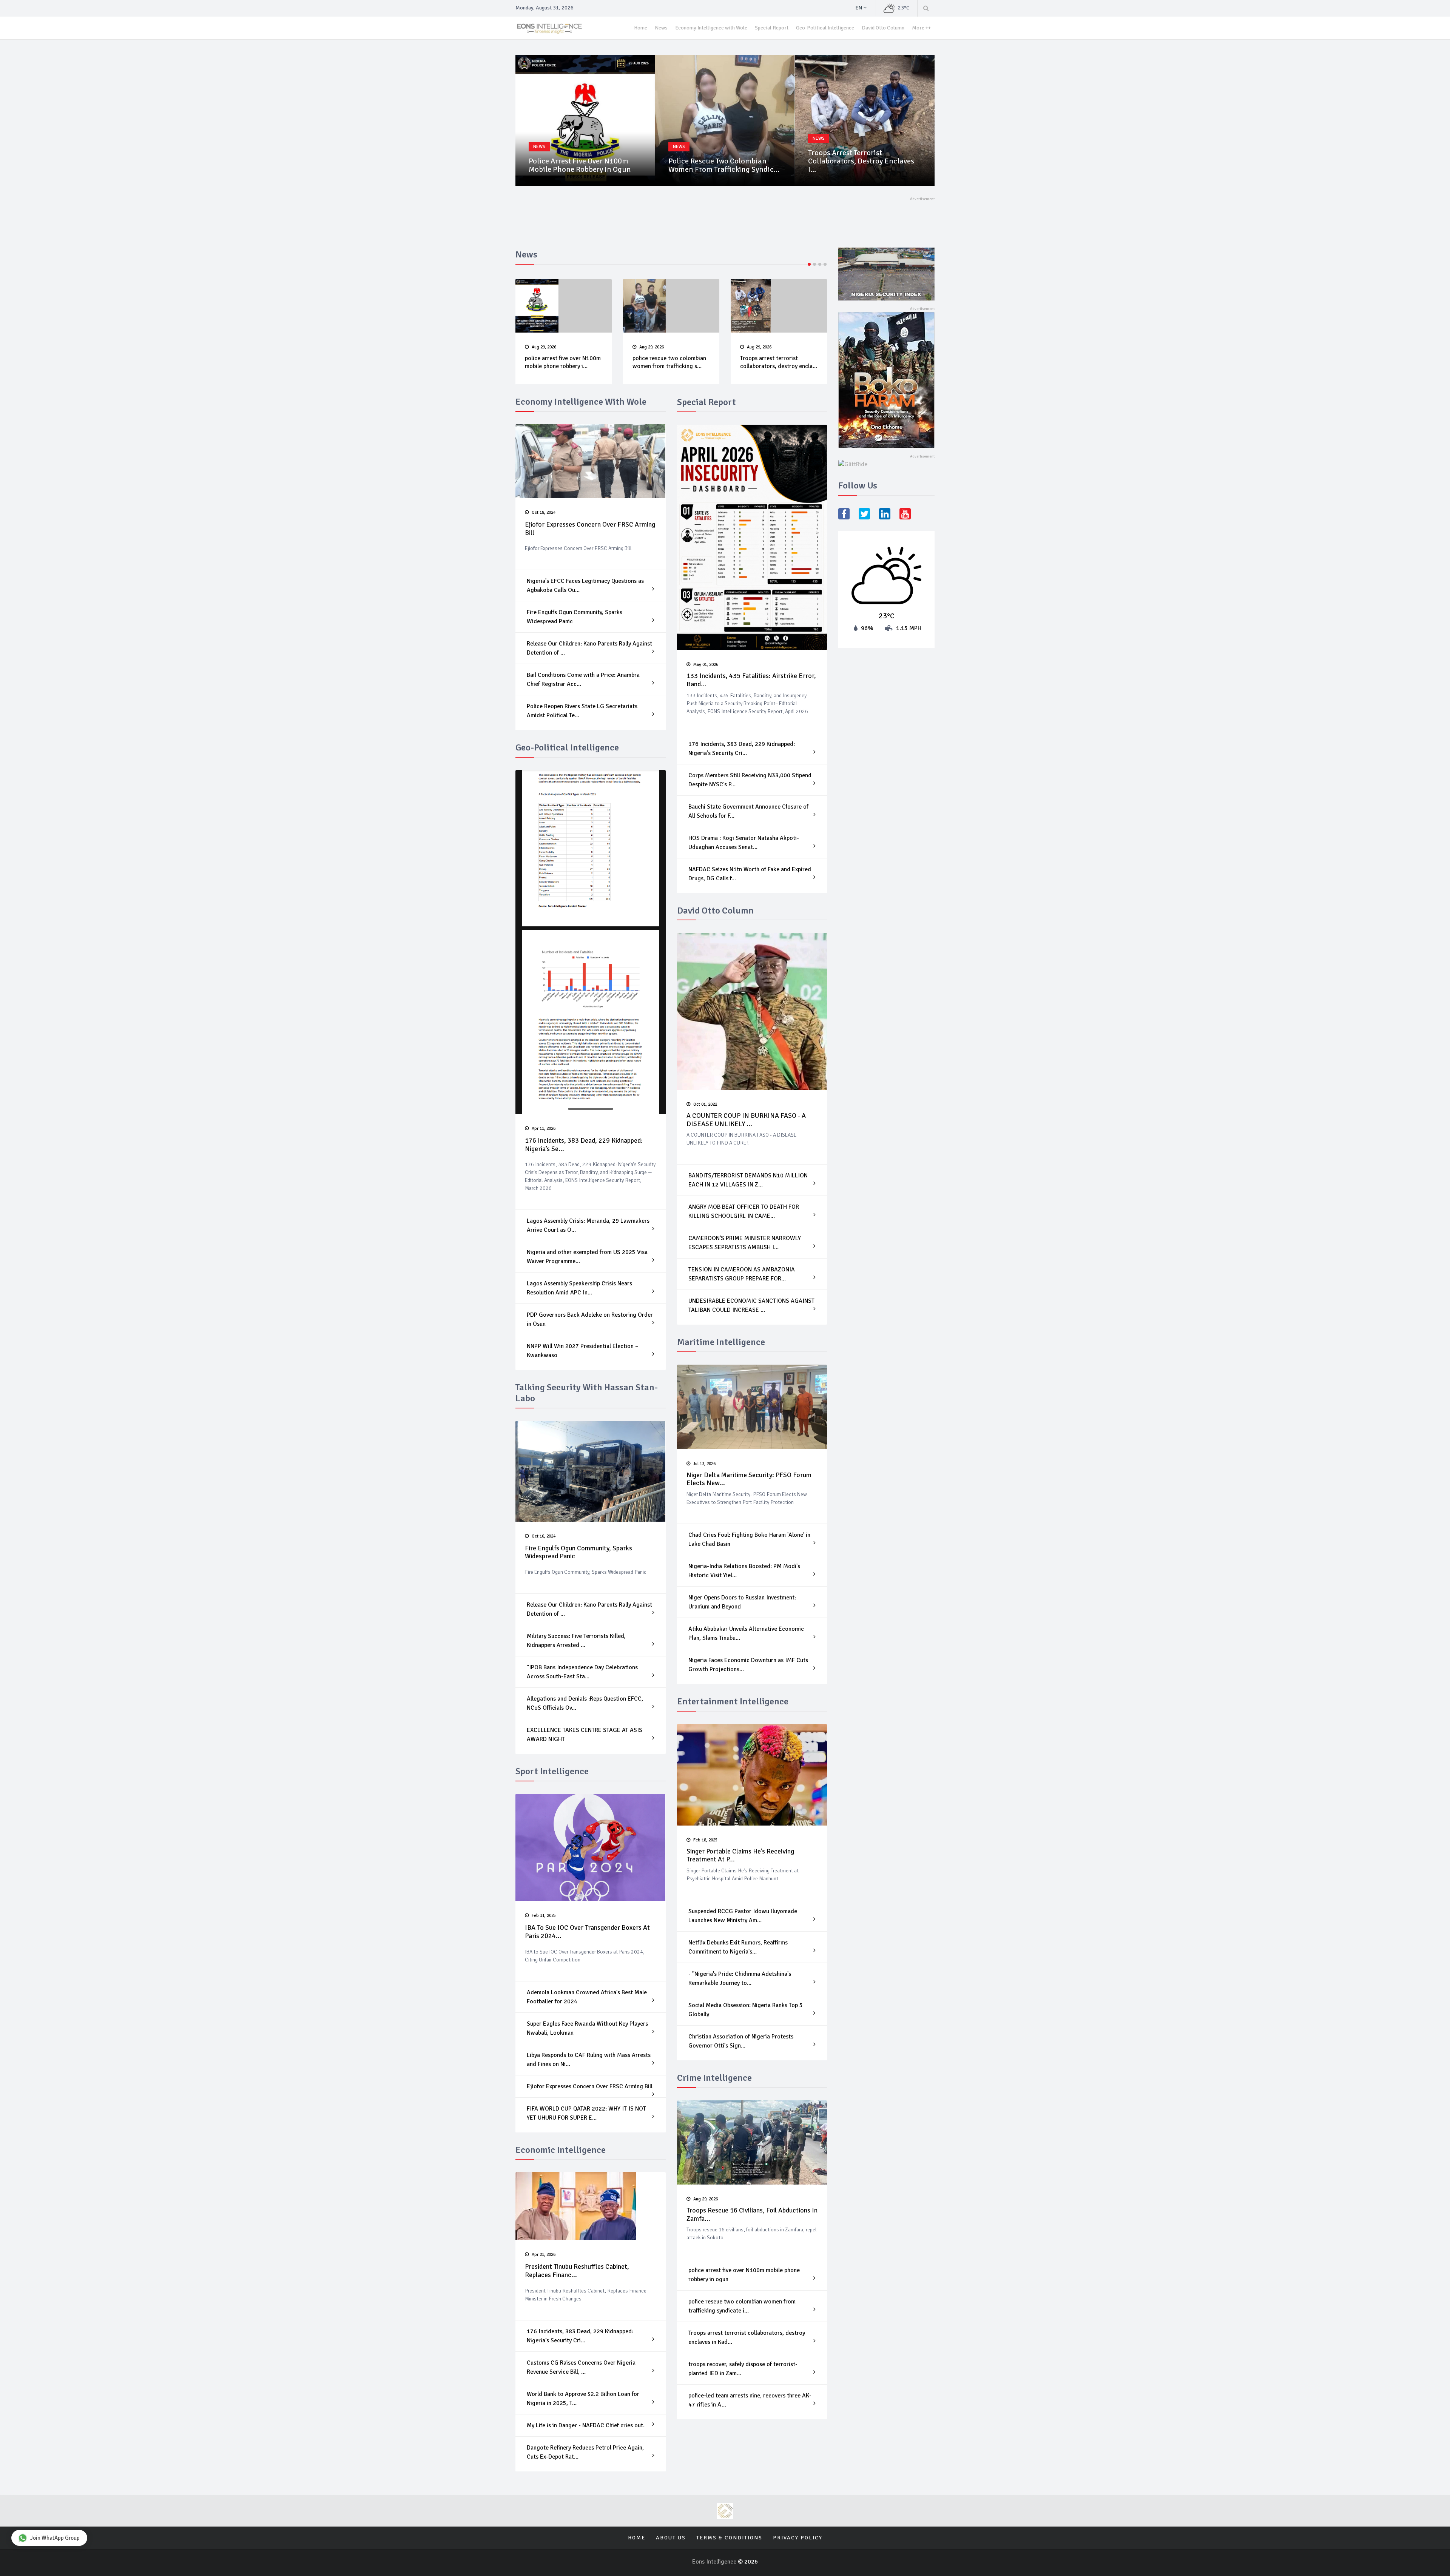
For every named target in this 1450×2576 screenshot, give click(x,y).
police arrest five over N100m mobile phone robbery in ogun (744, 2275)
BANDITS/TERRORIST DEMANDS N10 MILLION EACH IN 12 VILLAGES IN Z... (748, 1180)
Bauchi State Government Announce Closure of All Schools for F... (748, 811)
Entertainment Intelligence (733, 1701)
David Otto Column (883, 28)
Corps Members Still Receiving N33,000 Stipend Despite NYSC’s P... (750, 780)
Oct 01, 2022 (705, 1104)
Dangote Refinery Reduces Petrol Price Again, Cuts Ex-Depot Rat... (585, 2452)
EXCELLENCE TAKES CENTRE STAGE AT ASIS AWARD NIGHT (585, 1735)
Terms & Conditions (729, 2538)
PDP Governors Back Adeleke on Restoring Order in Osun (590, 1319)
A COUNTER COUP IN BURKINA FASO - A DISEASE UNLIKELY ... (746, 1120)
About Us (671, 2538)
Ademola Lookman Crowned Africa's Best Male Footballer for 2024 (587, 1997)
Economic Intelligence (561, 2150)
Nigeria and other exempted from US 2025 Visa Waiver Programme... (587, 1257)
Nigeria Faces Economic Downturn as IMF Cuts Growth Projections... (748, 1665)
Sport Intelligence (552, 1771)
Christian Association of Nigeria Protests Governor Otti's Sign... (741, 2041)
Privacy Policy (798, 2538)
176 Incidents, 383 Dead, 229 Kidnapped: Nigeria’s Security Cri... (580, 2336)
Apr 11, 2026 (543, 1129)
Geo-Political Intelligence (825, 28)
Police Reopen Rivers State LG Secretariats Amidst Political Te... (582, 711)
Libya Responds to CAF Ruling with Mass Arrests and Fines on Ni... (589, 2060)
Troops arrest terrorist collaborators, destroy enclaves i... (721, 161)
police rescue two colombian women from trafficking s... (562, 362)
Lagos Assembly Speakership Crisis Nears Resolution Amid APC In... (579, 1288)
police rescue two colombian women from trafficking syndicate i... (742, 2306)
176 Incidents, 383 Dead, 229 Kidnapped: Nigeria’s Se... (584, 1145)
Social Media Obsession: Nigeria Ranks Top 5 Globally (746, 2010)
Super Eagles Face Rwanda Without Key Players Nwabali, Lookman (587, 2028)
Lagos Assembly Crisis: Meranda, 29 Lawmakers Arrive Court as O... (588, 1225)
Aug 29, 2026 (544, 347)
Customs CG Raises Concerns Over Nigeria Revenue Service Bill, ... (581, 2367)
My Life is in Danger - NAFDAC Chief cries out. (586, 2425)
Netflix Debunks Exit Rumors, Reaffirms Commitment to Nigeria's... (738, 1947)
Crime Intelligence (714, 2078)
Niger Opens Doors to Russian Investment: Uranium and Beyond (742, 1602)
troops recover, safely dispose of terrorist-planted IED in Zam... (743, 2369)
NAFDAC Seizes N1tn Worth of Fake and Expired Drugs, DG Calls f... (750, 874)
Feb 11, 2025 (543, 1916)
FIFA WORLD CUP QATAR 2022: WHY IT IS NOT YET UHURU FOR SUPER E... (586, 2113)
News (661, 28)
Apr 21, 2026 (543, 2255)
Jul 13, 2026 (704, 1464)
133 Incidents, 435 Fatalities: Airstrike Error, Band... (751, 680)
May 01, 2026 (705, 665)
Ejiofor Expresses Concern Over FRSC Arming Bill (590, 528)
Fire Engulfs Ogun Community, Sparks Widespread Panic (575, 617)
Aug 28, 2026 (759, 347)
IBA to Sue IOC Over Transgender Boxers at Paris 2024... (587, 1932)
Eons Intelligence (715, 2562)
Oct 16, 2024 (543, 1536)
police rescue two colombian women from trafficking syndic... (584, 165)
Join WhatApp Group (55, 2538)
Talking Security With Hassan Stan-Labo (587, 1393)
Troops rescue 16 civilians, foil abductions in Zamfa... (752, 2214)
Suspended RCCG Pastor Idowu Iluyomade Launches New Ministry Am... (743, 1916)
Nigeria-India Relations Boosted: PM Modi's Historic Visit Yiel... (744, 1571)
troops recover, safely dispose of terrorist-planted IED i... (863, 165)
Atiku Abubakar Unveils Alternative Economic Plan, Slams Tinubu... (746, 1633)
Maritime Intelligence (721, 1342)
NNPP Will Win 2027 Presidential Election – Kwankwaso (582, 1351)
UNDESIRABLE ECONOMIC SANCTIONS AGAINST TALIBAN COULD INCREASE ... (751, 1305)
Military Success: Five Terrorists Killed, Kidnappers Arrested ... (576, 1641)
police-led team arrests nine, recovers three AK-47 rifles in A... (750, 2400)
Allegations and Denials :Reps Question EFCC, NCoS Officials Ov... (585, 1703)
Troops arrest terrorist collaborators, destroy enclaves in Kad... (747, 2337)
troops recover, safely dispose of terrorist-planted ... (778, 362)
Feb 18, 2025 (705, 1840)
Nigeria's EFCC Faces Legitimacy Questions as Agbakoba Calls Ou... (585, 585)
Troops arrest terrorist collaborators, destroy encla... (671, 362)
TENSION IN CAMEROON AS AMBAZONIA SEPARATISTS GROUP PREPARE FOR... (742, 1274)
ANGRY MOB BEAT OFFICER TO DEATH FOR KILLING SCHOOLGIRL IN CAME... (744, 1211)
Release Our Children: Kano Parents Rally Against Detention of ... (589, 648)
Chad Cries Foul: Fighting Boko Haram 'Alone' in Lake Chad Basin (749, 1539)
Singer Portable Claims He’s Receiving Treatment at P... (740, 1855)
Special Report (772, 28)
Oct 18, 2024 (543, 512)
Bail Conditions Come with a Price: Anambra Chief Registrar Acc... (583, 679)
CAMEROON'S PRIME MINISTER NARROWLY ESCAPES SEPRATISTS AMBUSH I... (745, 1243)
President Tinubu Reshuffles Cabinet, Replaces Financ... (577, 2271)
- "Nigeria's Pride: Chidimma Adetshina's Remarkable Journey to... (740, 1978)
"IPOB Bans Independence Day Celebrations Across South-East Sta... (582, 1672)
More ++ (921, 28)
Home (641, 28)
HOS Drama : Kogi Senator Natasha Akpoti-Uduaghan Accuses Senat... (744, 843)
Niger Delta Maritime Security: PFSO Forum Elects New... (749, 1479)
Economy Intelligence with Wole (711, 28)
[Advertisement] (653, 219)
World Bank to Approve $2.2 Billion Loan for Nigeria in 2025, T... (583, 2399)
